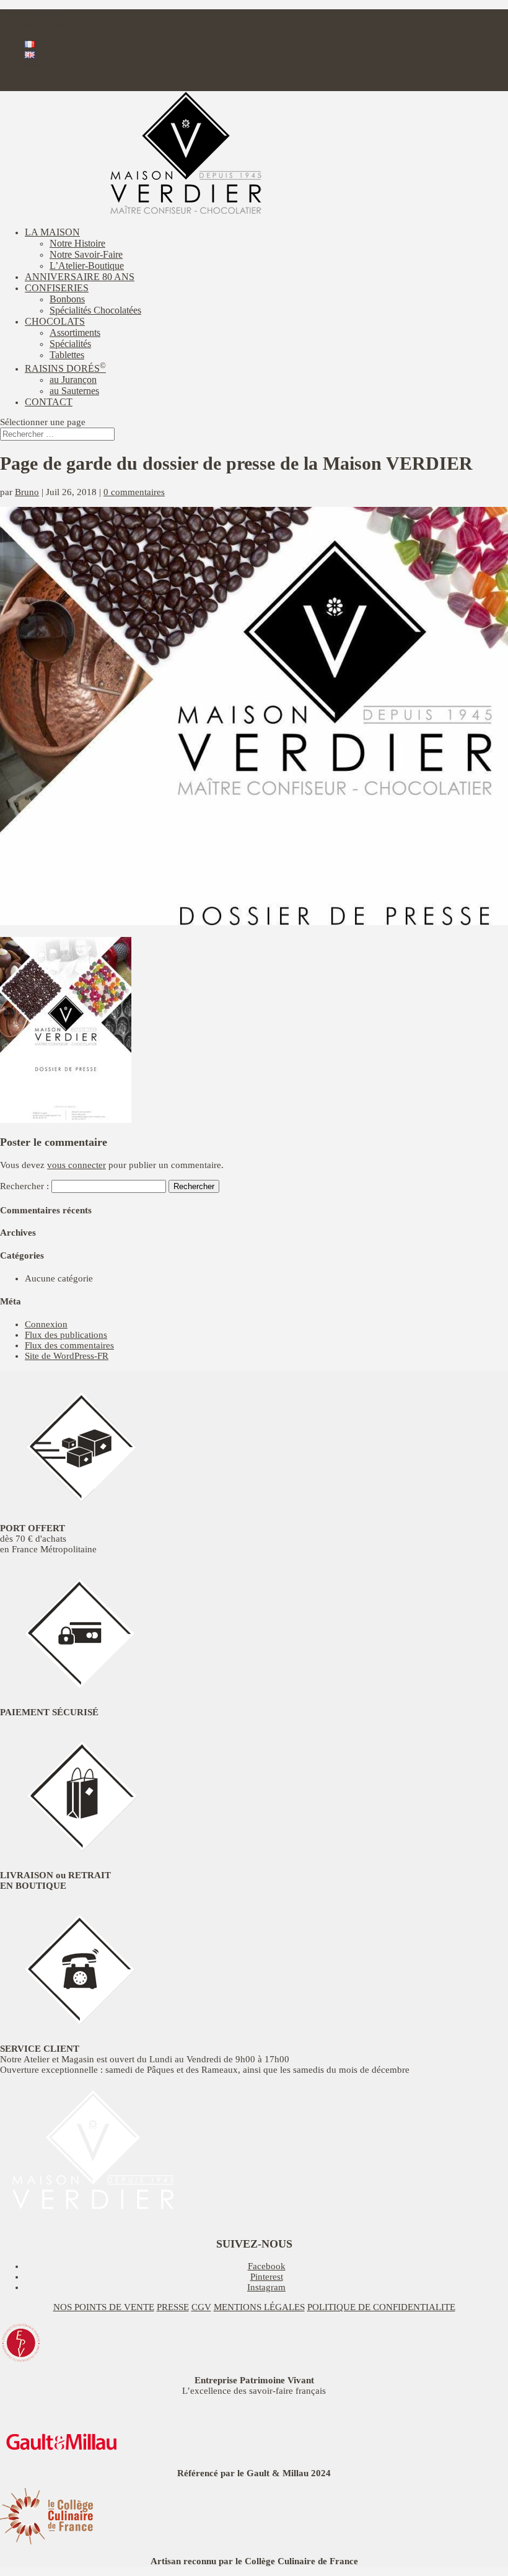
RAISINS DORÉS (65, 368)
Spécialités (70, 344)
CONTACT (49, 402)
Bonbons (67, 299)
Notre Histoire (77, 243)
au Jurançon (73, 380)
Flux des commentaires (69, 1345)
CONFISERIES (57, 288)
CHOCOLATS (55, 321)
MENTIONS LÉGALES (259, 2307)
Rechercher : (24, 1186)
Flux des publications (66, 1335)
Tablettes (67, 355)
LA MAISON (52, 232)
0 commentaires (134, 492)
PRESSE (173, 2307)
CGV (201, 2307)
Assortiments (75, 332)
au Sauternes (74, 391)
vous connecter (77, 1165)
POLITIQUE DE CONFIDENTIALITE (381, 2307)
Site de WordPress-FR (67, 1356)
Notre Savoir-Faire (86, 254)
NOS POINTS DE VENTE (104, 2307)
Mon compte (49, 66)
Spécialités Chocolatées (95, 310)
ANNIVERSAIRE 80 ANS (80, 277)
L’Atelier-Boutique (87, 266)
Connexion (46, 1324)
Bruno (27, 492)
